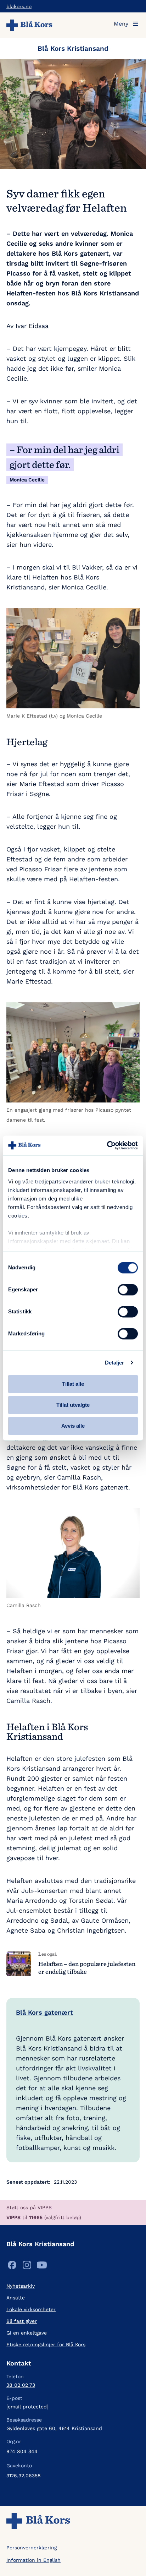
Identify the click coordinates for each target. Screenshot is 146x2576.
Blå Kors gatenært (44, 2012)
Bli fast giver (22, 2321)
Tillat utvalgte (73, 1405)
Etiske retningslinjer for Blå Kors (46, 2344)
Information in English (33, 2560)
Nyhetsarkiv (21, 2286)
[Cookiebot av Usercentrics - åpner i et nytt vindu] (107, 1145)
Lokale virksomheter (31, 2309)
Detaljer (115, 1363)
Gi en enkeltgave (27, 2333)
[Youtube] (42, 2267)
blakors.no (19, 6)
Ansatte (16, 2298)
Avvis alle (73, 1426)
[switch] (128, 1290)
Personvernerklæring (32, 2548)
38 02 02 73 (21, 2385)
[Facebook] (12, 2267)
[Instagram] (27, 2267)
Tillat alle (73, 1384)
